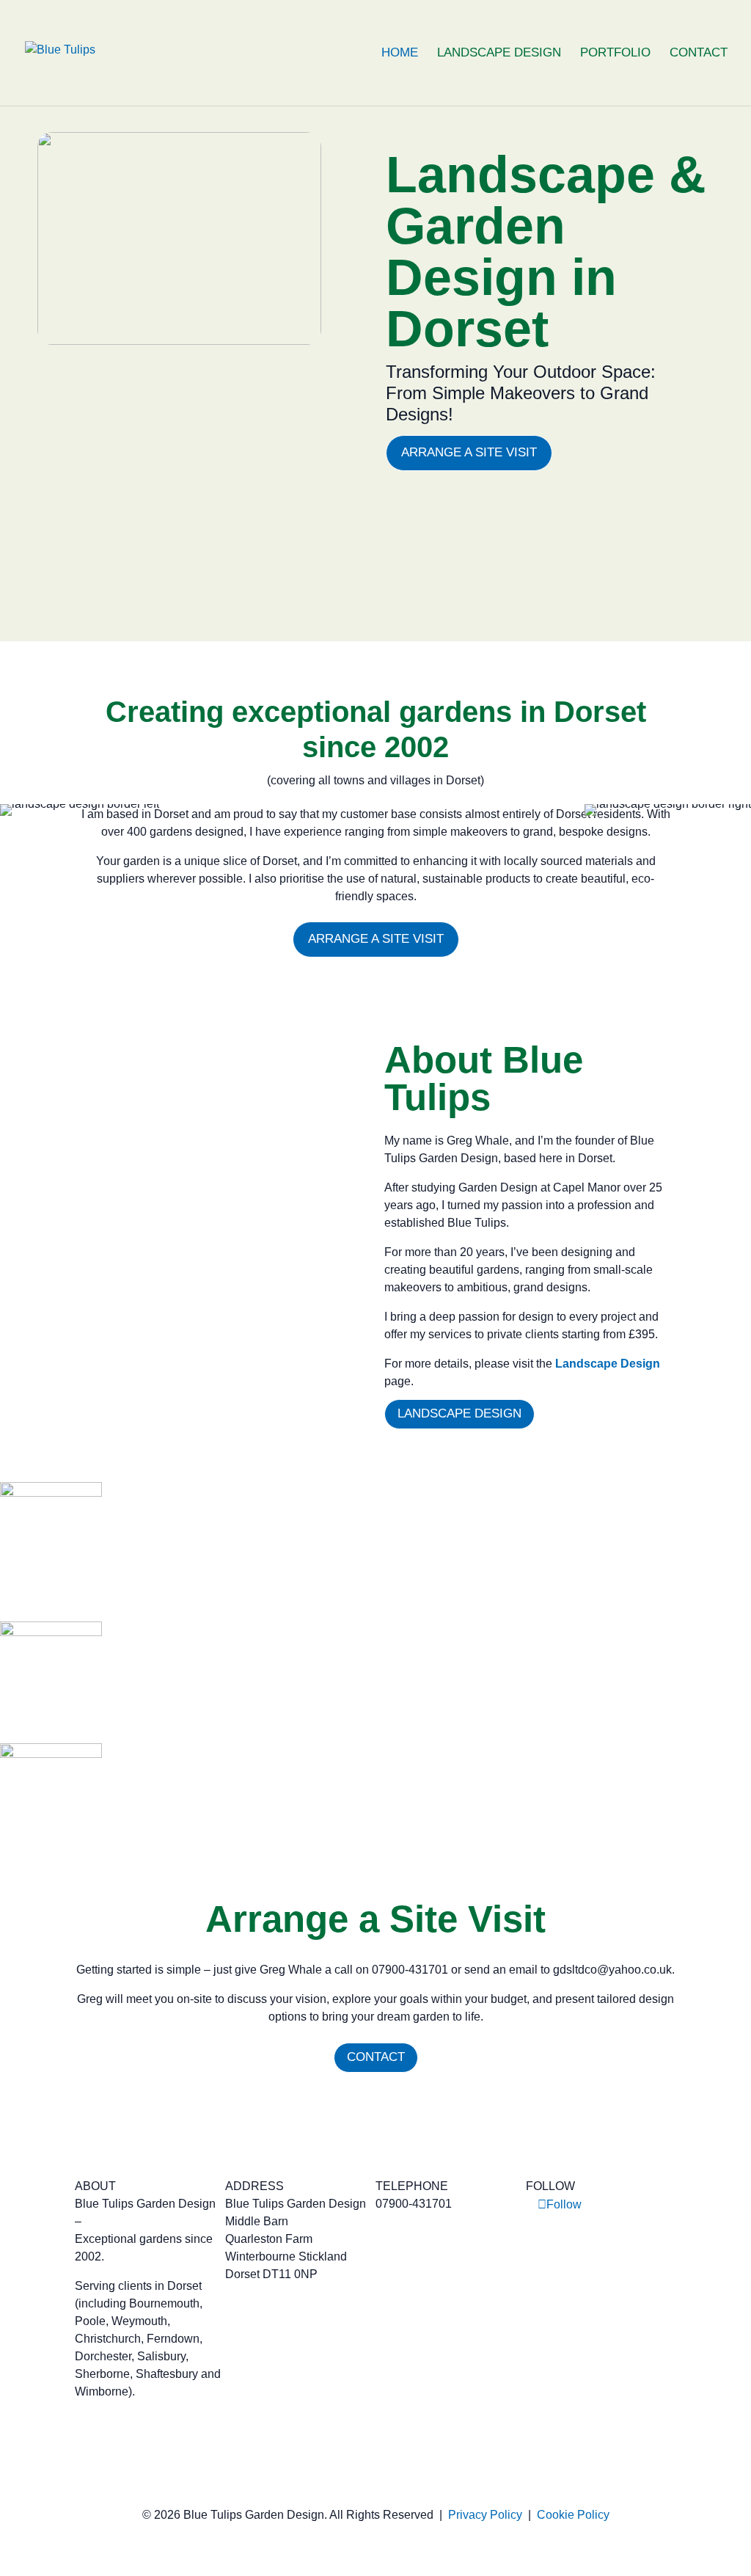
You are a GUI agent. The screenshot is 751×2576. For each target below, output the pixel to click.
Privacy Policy (485, 2515)
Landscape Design (608, 1364)
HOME (400, 54)
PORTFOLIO (615, 54)
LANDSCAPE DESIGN (499, 54)
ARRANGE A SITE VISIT (469, 452)
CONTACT (699, 54)
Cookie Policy (573, 2515)
